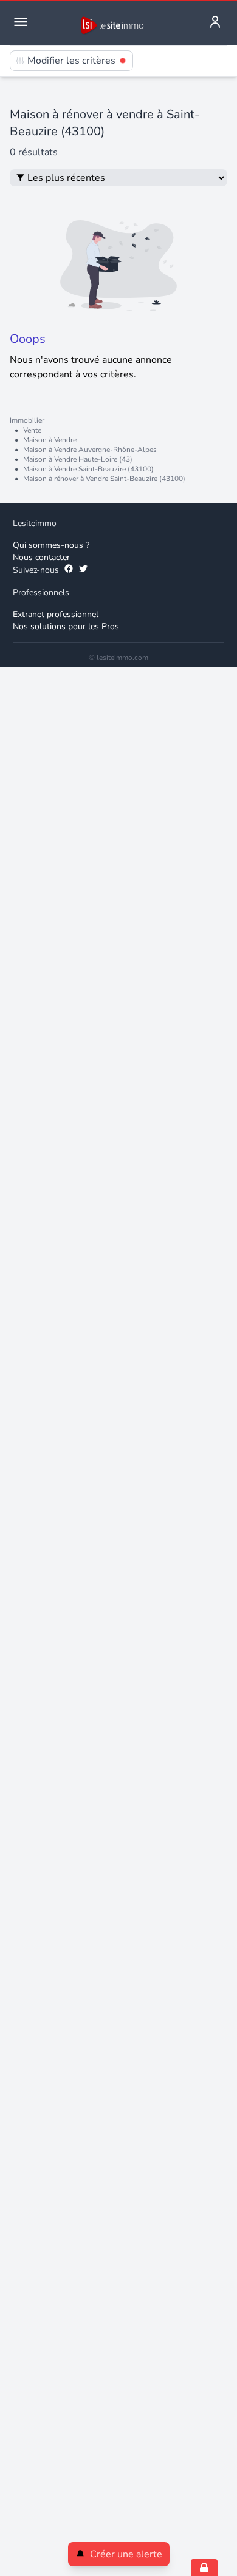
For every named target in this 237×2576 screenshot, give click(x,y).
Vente (32, 430)
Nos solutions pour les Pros (66, 626)
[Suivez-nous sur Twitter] (83, 570)
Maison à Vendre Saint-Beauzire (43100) (88, 469)
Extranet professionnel (56, 614)
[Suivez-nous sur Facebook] (69, 570)
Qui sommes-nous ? (51, 545)
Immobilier (27, 420)
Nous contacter (41, 557)
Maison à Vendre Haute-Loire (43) (78, 459)
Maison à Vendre (50, 440)
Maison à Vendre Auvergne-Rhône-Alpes (90, 450)
